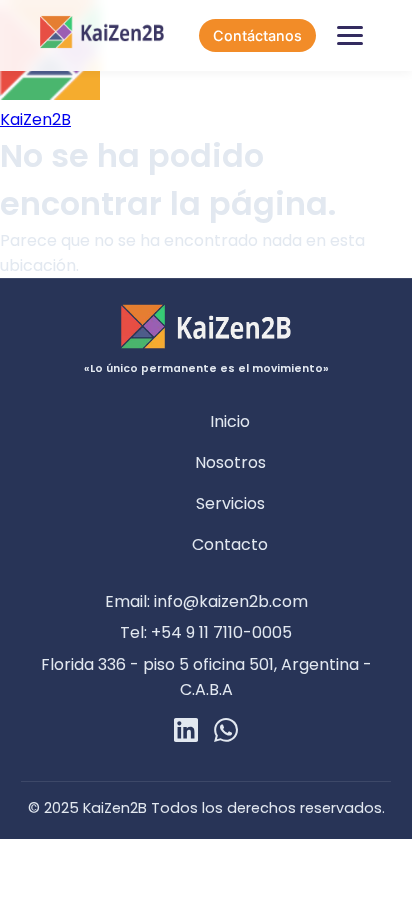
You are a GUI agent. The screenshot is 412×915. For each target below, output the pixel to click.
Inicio (230, 421)
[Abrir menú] (350, 36)
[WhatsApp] (226, 733)
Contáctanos (257, 35)
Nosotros (230, 462)
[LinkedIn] (186, 733)
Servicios (230, 503)
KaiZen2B (35, 119)
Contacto (230, 544)
